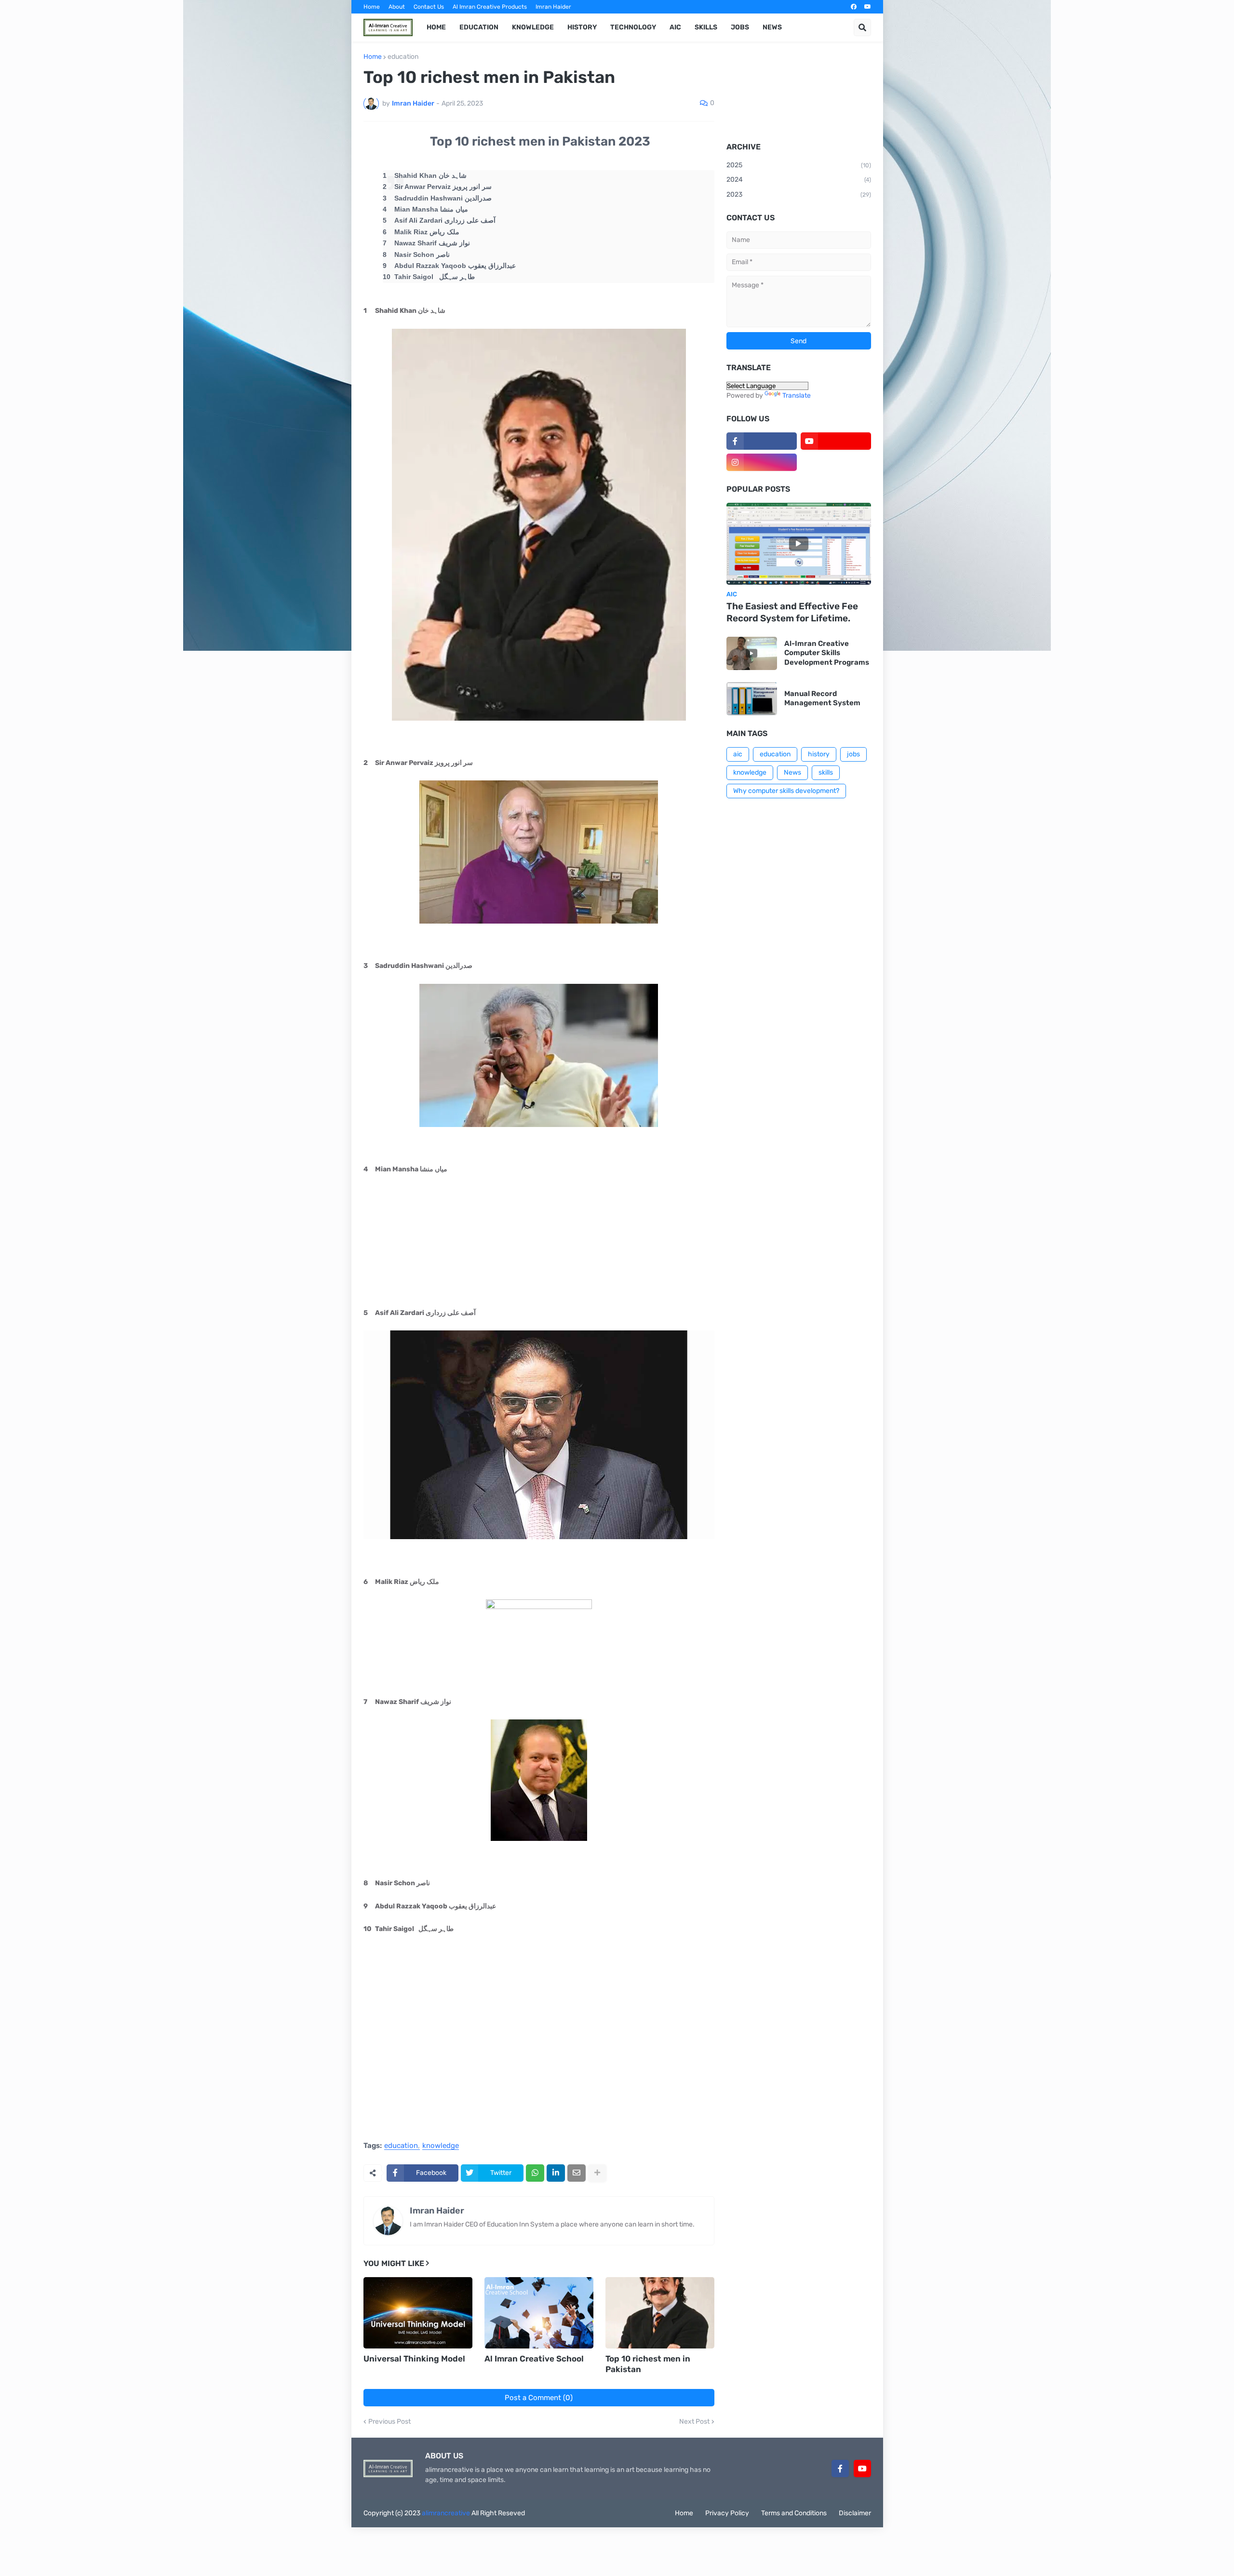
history (819, 754)
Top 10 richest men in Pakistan (648, 2364)
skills (826, 772)
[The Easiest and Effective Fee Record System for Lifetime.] (799, 544)
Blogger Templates (612, 2513)
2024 (799, 180)
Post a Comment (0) (539, 2398)
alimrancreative (446, 2513)
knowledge (441, 2146)
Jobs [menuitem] (740, 27)
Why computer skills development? (786, 791)
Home (372, 7)
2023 (799, 195)
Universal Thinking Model (414, 2359)
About (397, 7)
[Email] (577, 2173)
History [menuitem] (582, 27)
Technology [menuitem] (633, 27)
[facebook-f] (762, 441)
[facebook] (854, 7)
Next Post (694, 2422)
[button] (862, 27)
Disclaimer (855, 2513)
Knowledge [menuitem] (533, 27)
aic (738, 754)
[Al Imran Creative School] (539, 2313)
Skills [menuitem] (706, 27)
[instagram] (762, 462)
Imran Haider (553, 7)
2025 (799, 165)
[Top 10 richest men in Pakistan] (660, 2313)
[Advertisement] (539, 2060)
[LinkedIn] (556, 2173)
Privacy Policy (727, 2513)
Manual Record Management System (822, 698)
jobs (853, 754)
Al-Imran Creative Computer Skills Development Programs (827, 653)
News (792, 772)
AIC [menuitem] (675, 27)
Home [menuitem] (436, 27)
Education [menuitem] (479, 27)
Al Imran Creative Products (490, 7)
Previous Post (389, 2422)
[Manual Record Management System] (752, 699)
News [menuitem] (772, 27)
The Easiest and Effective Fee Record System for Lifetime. (792, 612)
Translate (797, 396)
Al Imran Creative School (534, 2359)
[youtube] (868, 7)
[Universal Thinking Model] (418, 2313)
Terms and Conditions (794, 2513)
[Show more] (597, 2173)
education (403, 57)
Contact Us (429, 7)
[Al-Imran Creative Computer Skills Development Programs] (752, 653)
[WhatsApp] (535, 2173)
